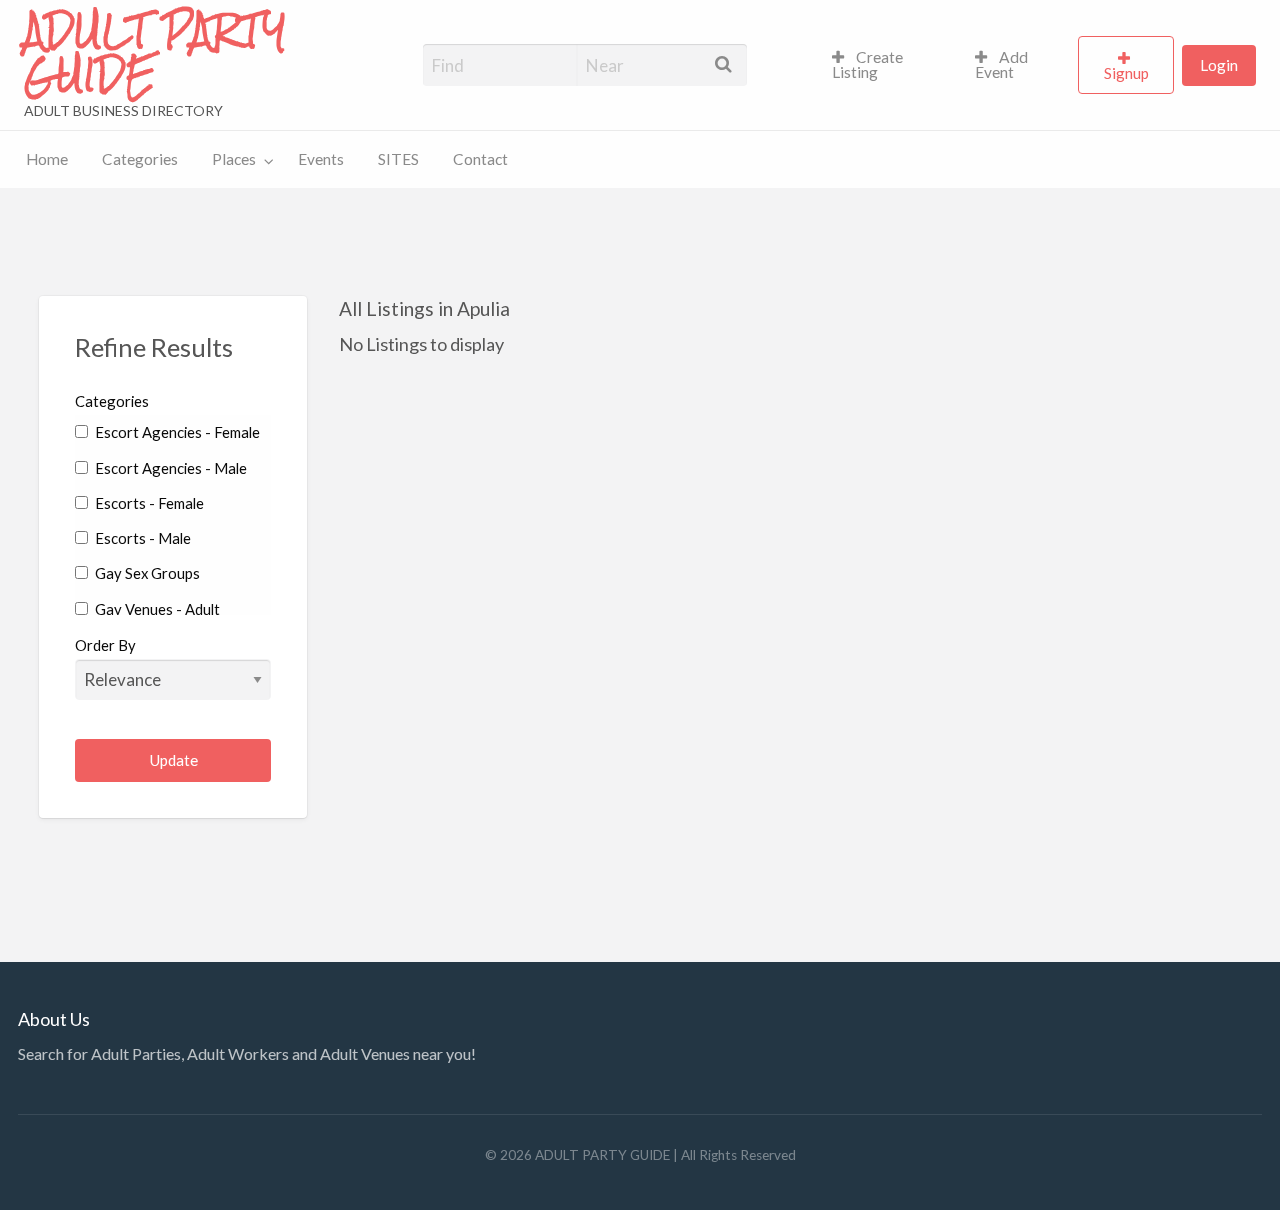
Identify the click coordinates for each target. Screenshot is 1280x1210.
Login (1219, 65)
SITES (398, 159)
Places (234, 159)
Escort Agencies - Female (176, 432)
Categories (140, 159)
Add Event (1001, 65)
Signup (1126, 73)
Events (321, 159)
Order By (105, 645)
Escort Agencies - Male (169, 468)
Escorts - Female (148, 503)
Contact (480, 159)
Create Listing (867, 65)
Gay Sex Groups (146, 573)
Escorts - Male (141, 538)
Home (47, 159)
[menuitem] (886, 65)
